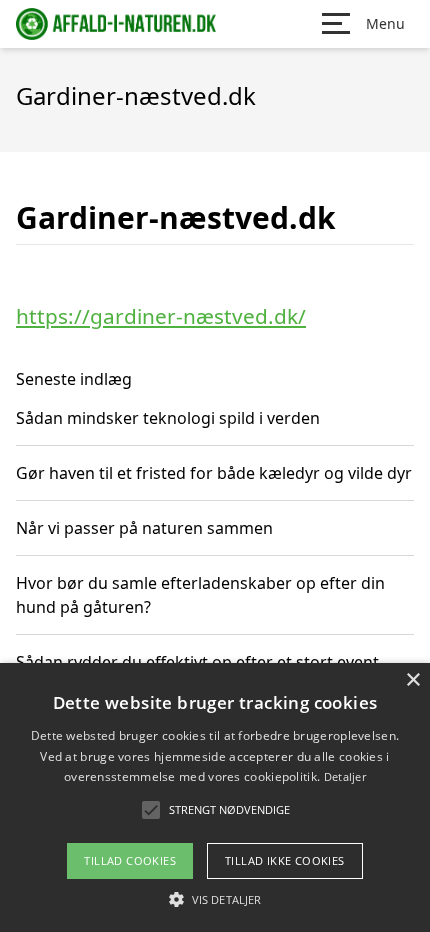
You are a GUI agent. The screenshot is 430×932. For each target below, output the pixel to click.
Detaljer (345, 776)
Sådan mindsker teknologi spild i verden (168, 418)
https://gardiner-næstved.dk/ (161, 316)
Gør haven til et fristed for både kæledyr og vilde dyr (214, 473)
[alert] (215, 797)
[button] (215, 899)
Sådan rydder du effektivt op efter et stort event (197, 662)
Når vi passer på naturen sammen (144, 528)
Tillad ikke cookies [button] (285, 860)
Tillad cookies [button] (130, 860)
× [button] (412, 680)
